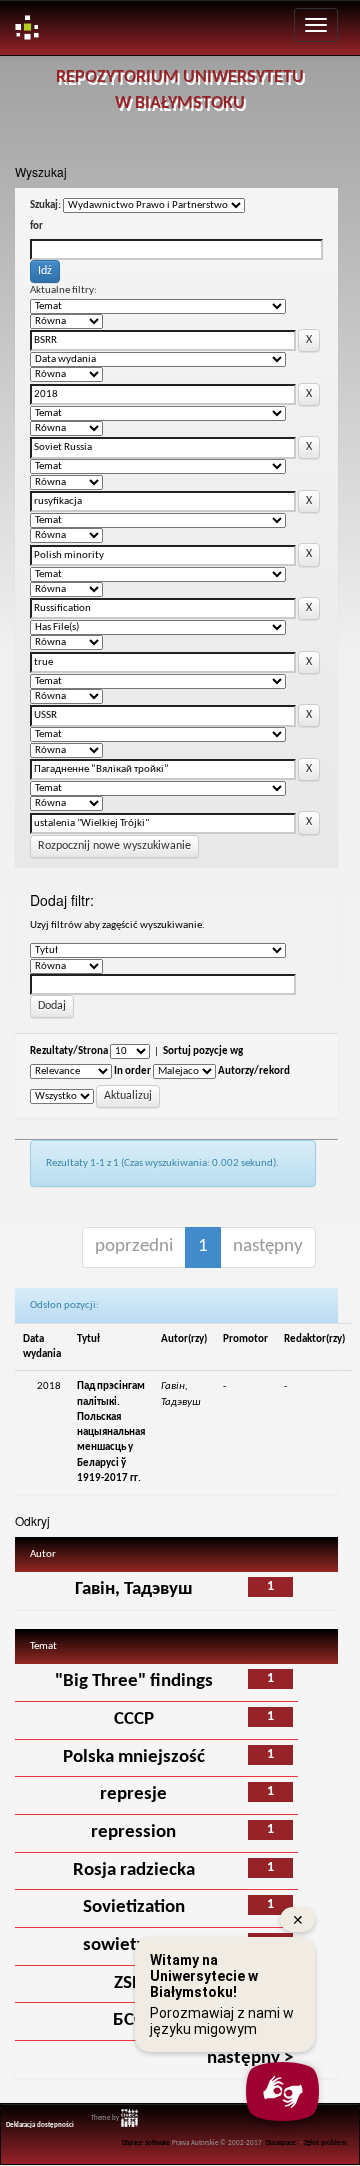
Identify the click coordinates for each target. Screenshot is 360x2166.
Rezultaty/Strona (69, 1051)
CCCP (134, 1719)
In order (132, 1071)
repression (133, 1832)
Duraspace (281, 2143)
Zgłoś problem (325, 2143)
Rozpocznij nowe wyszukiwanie (114, 846)
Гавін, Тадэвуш (134, 1589)
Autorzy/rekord (254, 1071)
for (36, 226)
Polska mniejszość (134, 1757)
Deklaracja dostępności (40, 2125)
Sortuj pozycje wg (203, 1051)
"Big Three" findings (134, 1681)
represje (133, 1794)
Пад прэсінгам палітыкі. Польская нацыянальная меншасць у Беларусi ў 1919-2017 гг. (111, 1432)
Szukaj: (45, 205)
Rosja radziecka (134, 1870)
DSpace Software (146, 2143)
